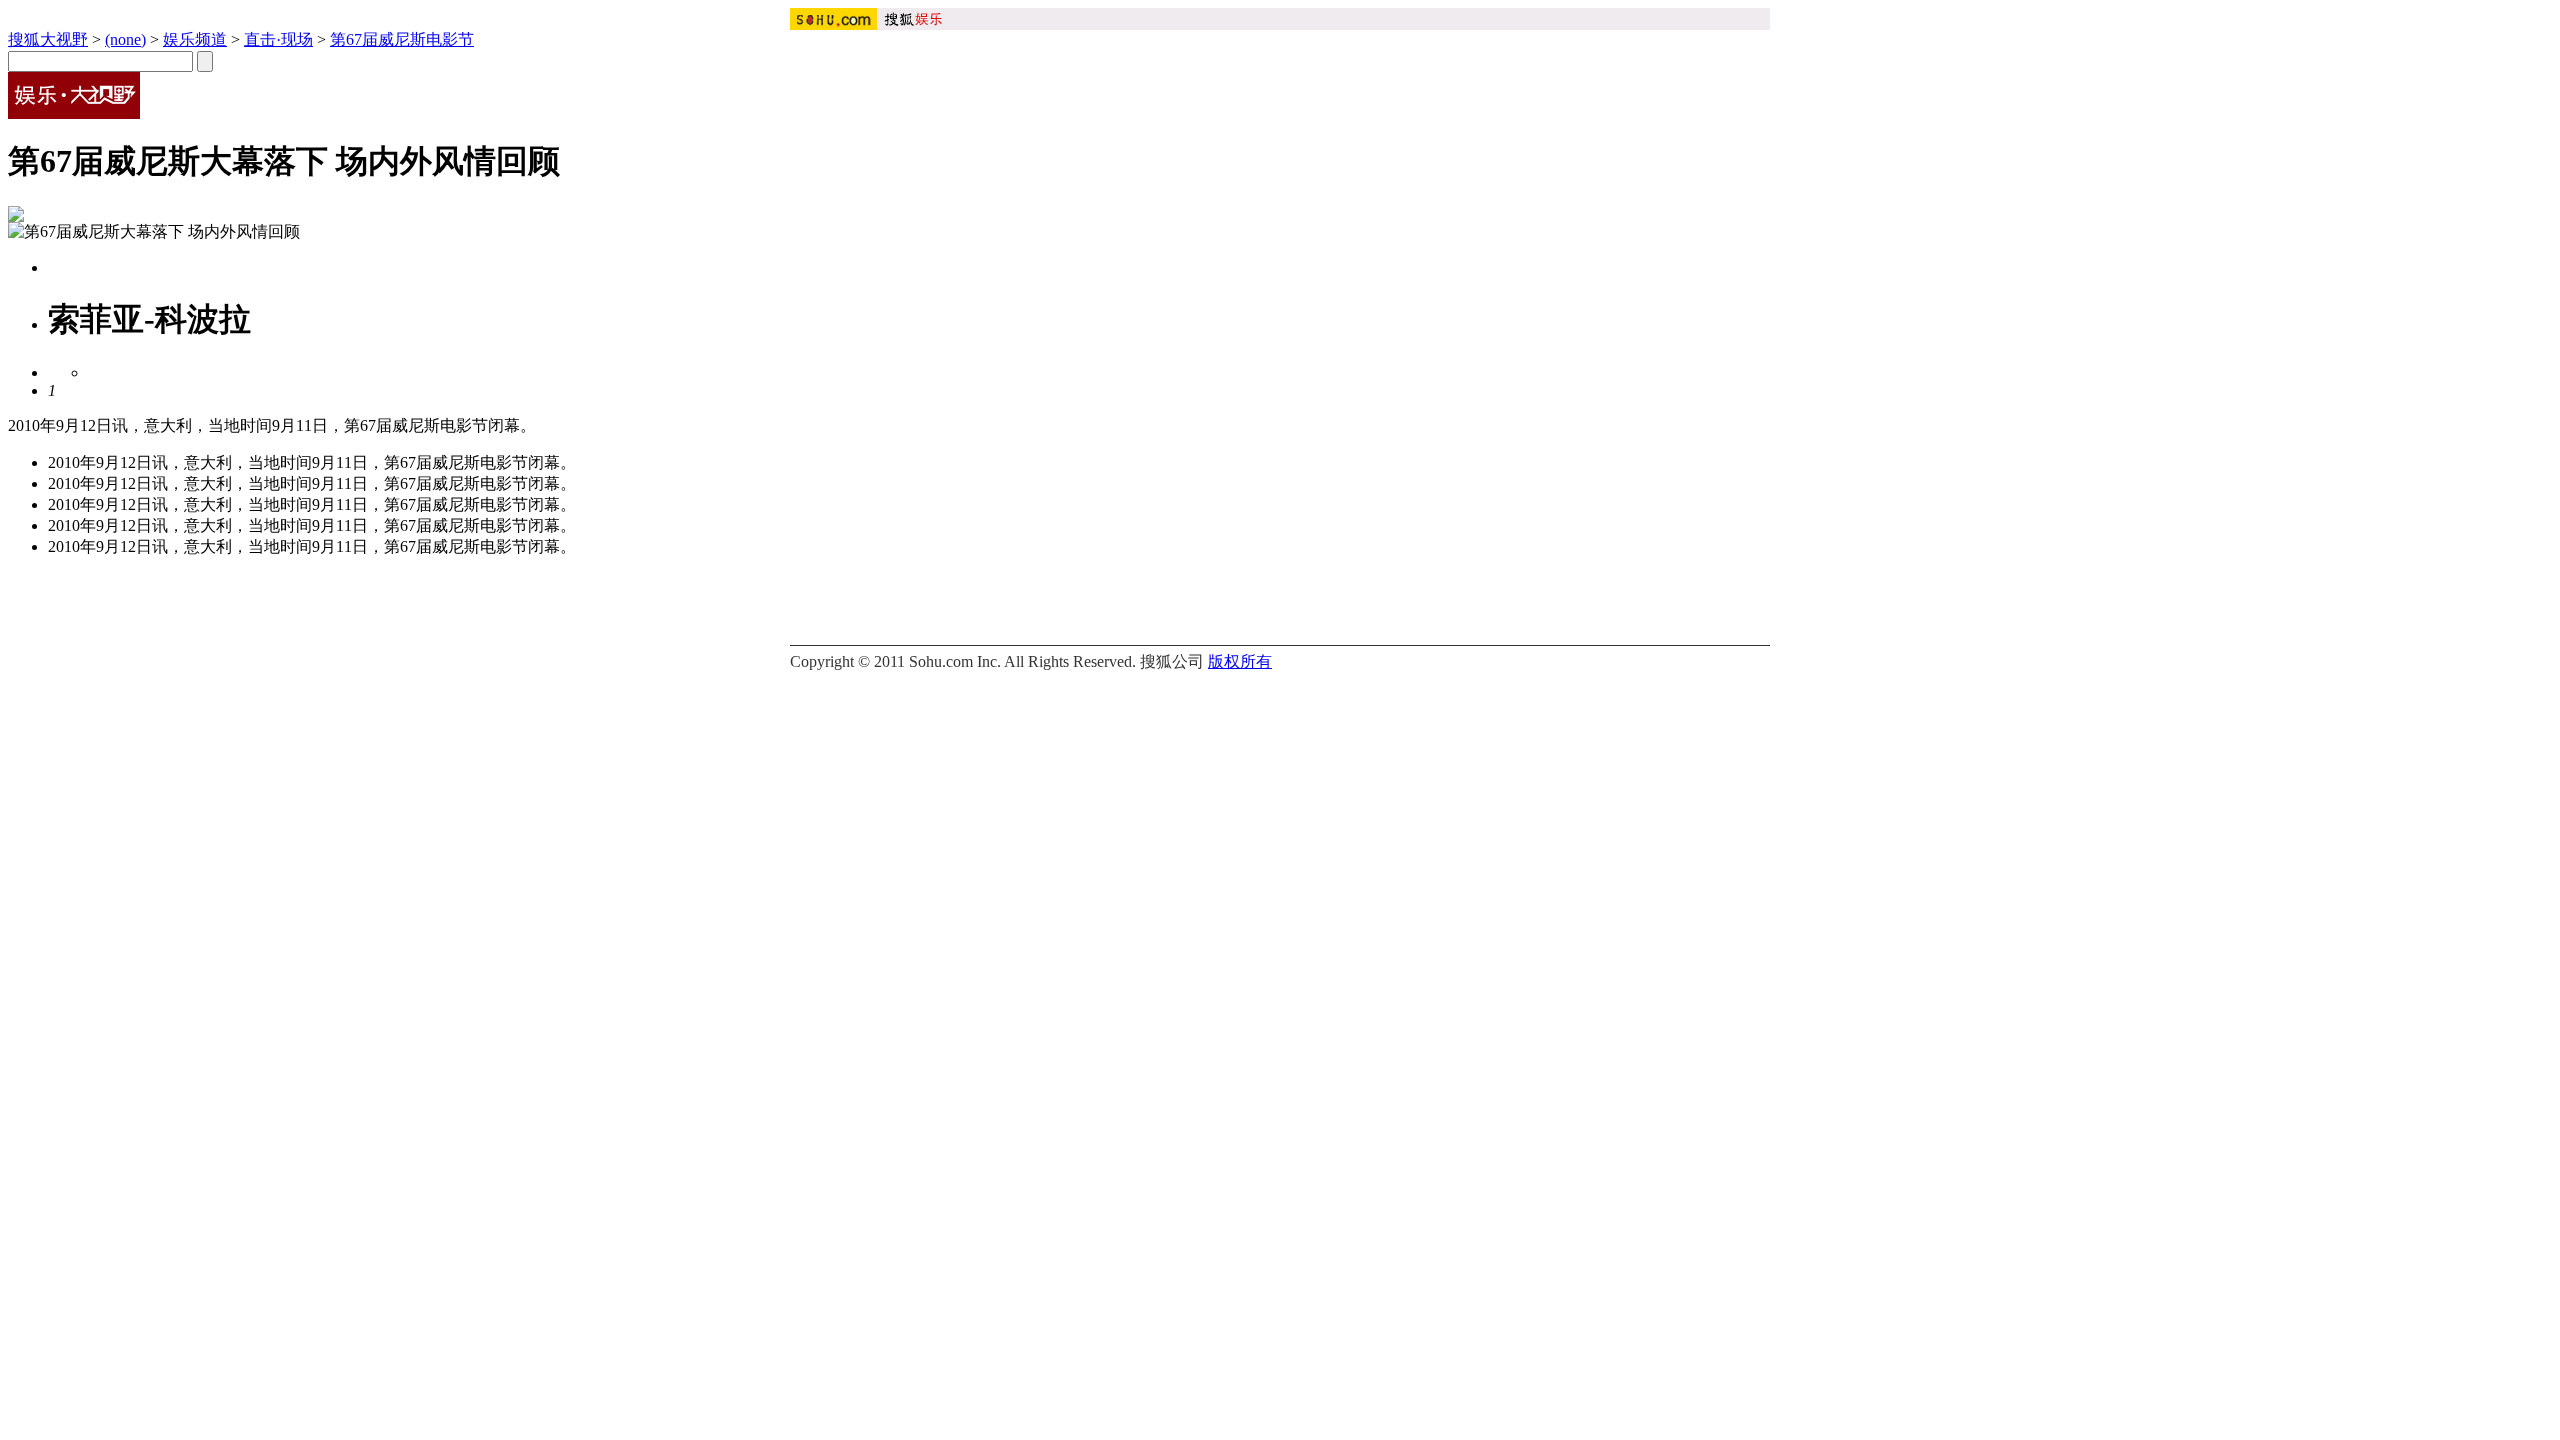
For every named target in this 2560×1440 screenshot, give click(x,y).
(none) (125, 39)
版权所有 (1240, 661)
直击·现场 (278, 39)
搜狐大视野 (48, 39)
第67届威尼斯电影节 (402, 39)
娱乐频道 (195, 39)
